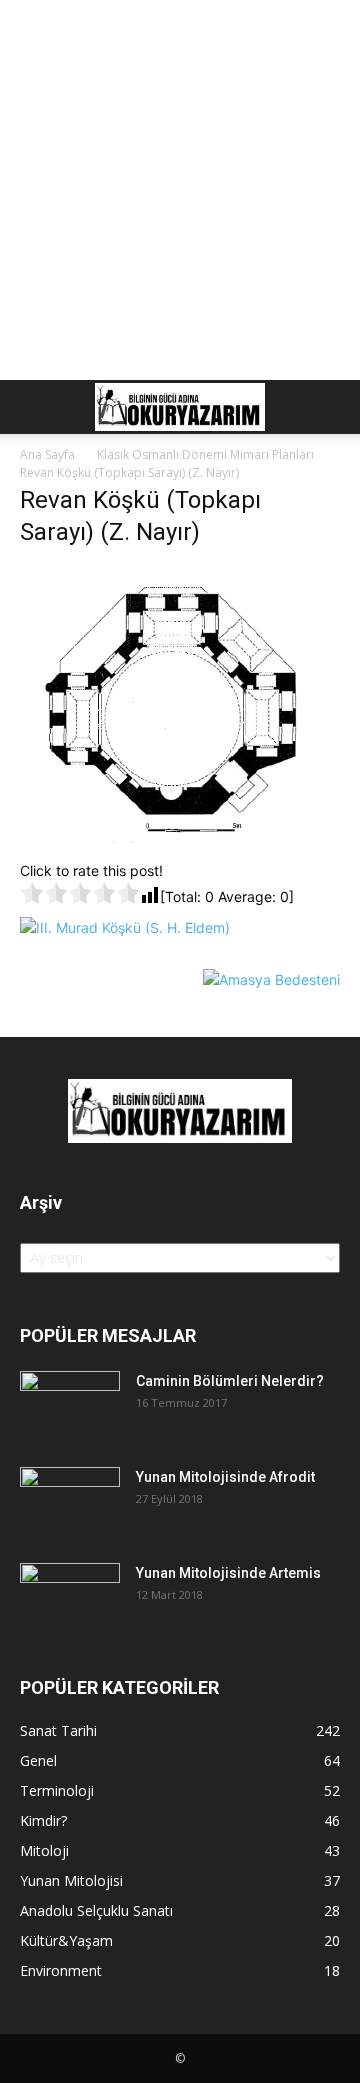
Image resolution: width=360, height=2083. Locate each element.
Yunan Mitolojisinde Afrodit (225, 1477)
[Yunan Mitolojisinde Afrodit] (70, 1502)
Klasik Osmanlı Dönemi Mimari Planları (205, 454)
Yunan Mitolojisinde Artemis (228, 1573)
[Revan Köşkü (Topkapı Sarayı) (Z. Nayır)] (180, 839)
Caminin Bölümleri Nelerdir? (230, 1381)
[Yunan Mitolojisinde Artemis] (70, 1598)
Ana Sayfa (47, 454)
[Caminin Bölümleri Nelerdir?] (70, 1406)
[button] (34, 407)
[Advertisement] (180, 190)
